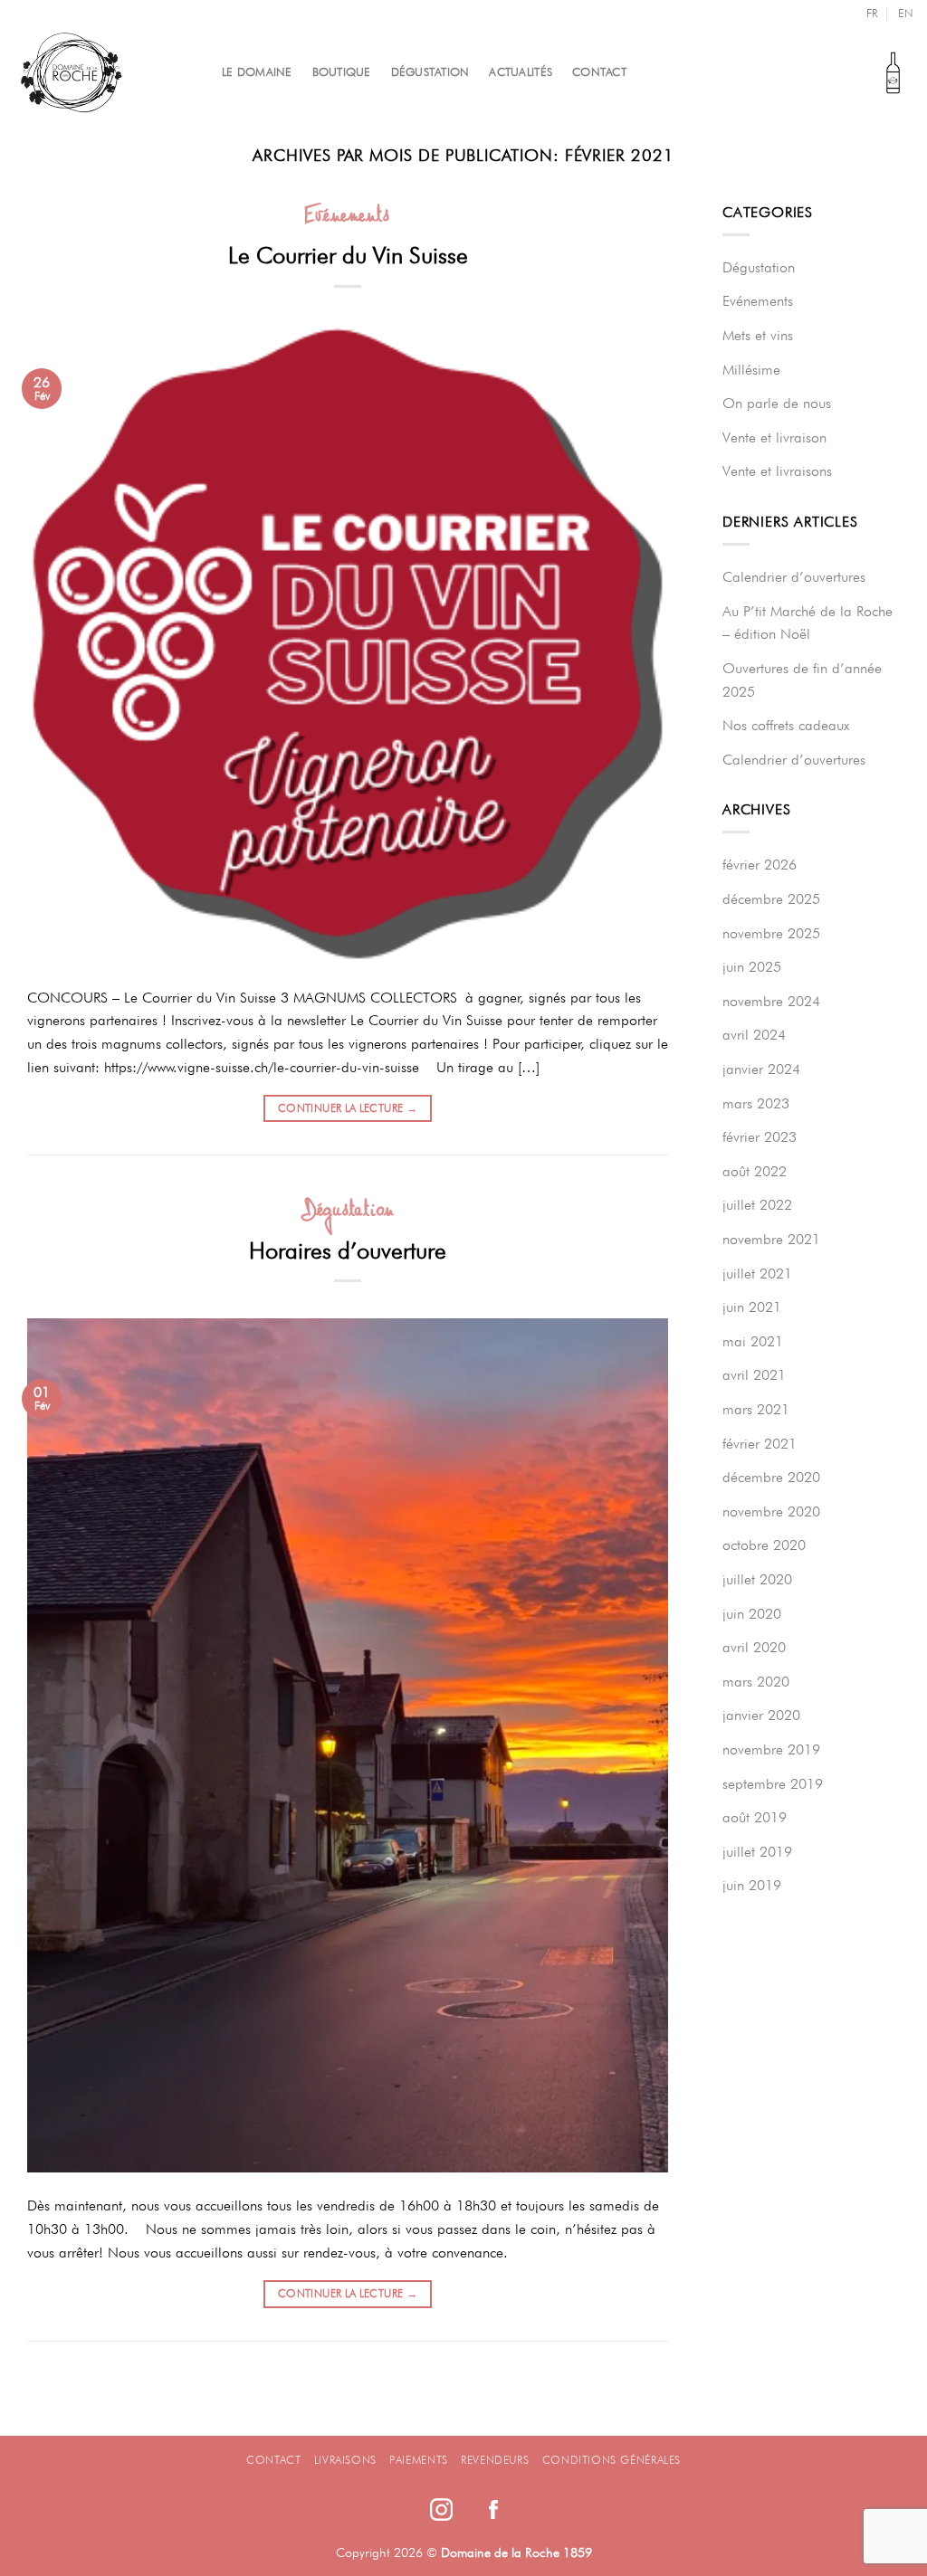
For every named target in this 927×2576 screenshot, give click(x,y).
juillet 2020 (757, 1579)
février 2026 (760, 865)
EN (906, 13)
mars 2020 (756, 1682)
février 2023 (760, 1137)
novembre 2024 (771, 1001)
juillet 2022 (757, 1205)
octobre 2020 (764, 1545)
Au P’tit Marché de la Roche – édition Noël (808, 623)
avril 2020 (754, 1647)
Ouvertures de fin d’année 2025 (802, 680)
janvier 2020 (761, 1715)
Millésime (751, 370)
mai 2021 (753, 1341)
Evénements (348, 217)
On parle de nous (777, 403)
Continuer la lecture (348, 1108)
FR (872, 13)
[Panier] (893, 72)
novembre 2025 (771, 933)
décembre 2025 (771, 899)
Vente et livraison (774, 437)
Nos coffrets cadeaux (786, 725)
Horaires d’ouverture (348, 1250)
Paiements (419, 2460)
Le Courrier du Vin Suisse (348, 255)
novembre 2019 (771, 1749)
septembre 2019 (773, 1784)
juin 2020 (752, 1614)
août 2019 (755, 1817)
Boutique (342, 72)
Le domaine (257, 72)
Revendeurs (495, 2460)
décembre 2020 (771, 1477)
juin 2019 (752, 1885)
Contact (599, 72)
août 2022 (755, 1171)
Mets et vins (758, 335)
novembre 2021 (771, 1239)
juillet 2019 (757, 1852)
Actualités (521, 72)
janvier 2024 (761, 1069)
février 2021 (760, 1444)
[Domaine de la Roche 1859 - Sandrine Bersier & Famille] (104, 72)
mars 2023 (756, 1103)
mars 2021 (756, 1409)
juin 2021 (752, 1307)
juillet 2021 (757, 1274)
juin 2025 (752, 967)
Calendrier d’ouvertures (794, 577)
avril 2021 (754, 1375)
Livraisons (345, 2460)
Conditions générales (612, 2460)
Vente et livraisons (777, 471)
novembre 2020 (771, 1511)
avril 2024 (754, 1035)
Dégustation (430, 72)
